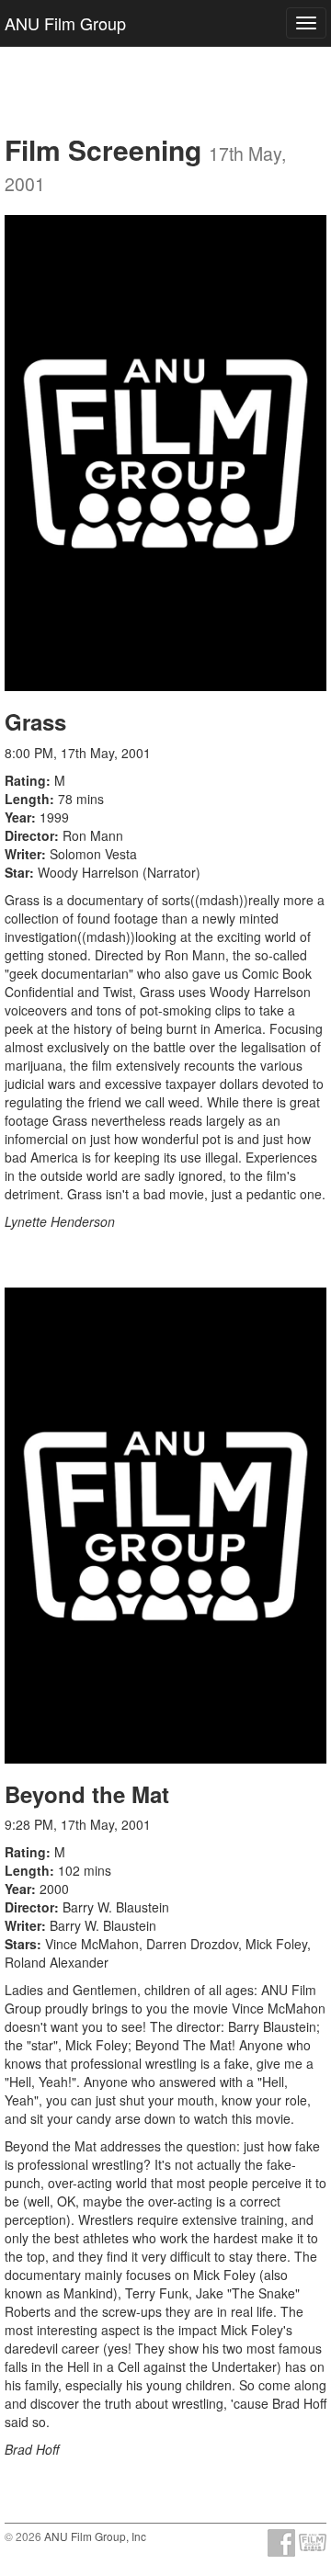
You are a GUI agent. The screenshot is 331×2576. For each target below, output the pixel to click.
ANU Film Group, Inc (95, 2536)
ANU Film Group (65, 23)
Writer (23, 854)
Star (17, 872)
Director (29, 835)
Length (27, 799)
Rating (25, 780)
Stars (21, 1944)
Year (18, 817)
